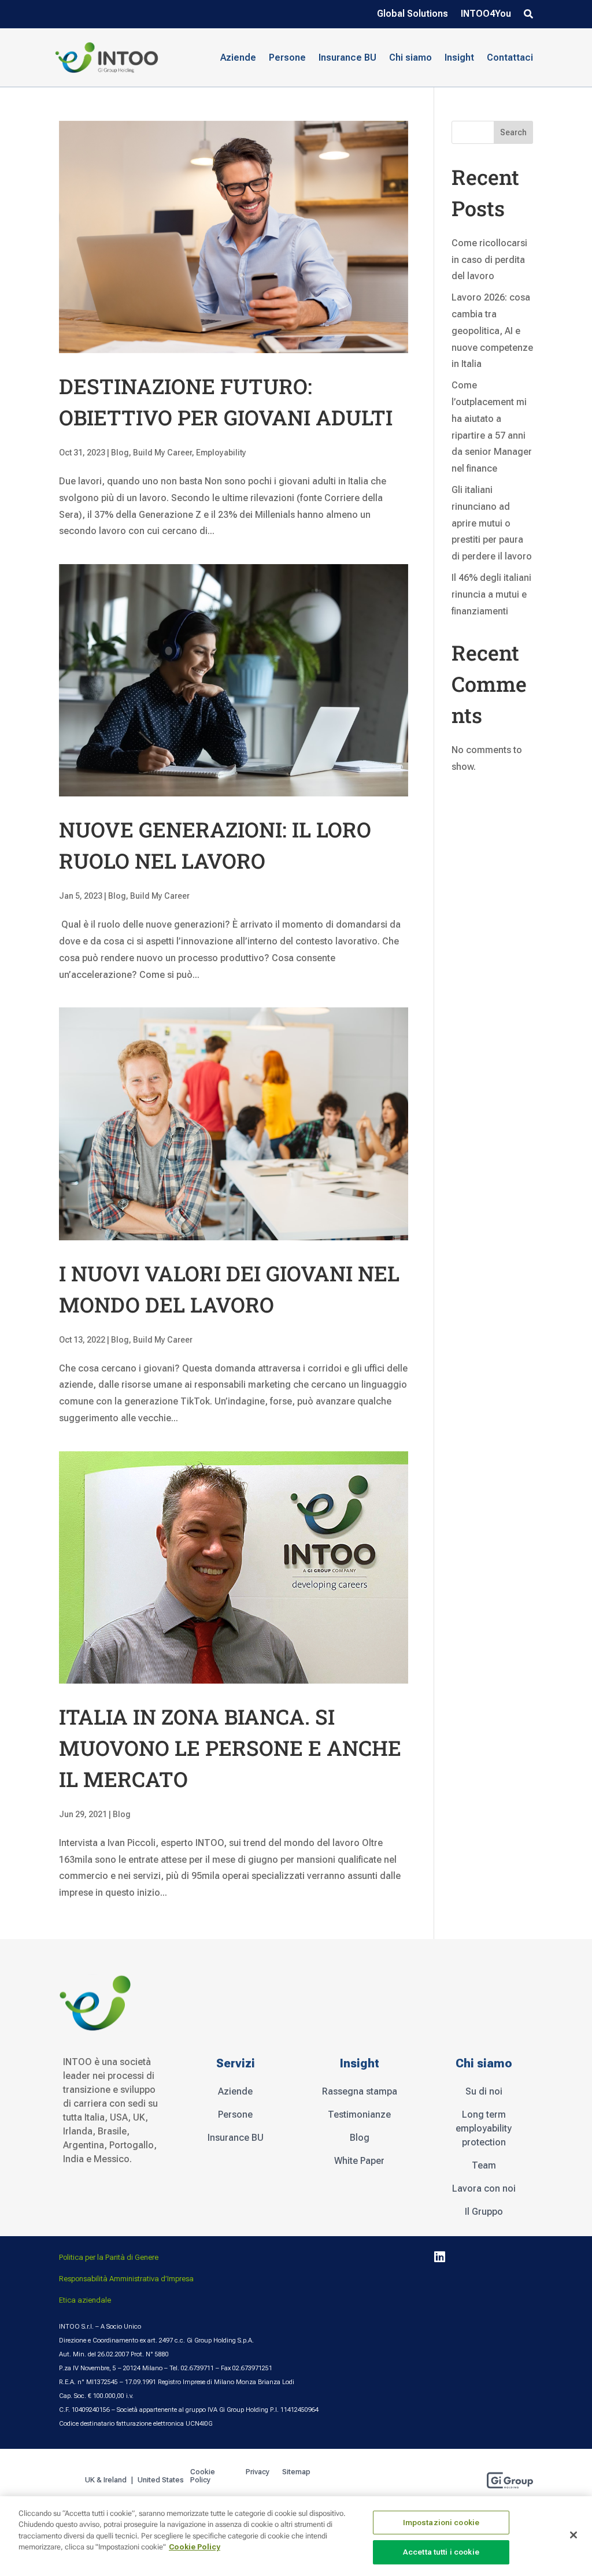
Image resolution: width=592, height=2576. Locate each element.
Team (484, 2165)
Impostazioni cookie (441, 2523)
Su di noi (484, 2091)
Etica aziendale (85, 2300)
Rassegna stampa (360, 2091)
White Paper (359, 2161)
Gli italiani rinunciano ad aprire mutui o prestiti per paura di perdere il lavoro (492, 523)
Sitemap (296, 2472)
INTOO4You (486, 14)
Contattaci (510, 58)
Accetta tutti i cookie (441, 2552)
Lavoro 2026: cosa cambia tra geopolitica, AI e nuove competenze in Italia (492, 331)
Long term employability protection (484, 2128)
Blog (120, 453)
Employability (221, 453)
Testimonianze (359, 2114)
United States (162, 2480)
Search (513, 132)
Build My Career (162, 453)
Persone (235, 2114)
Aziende (235, 2091)
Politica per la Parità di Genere (109, 2257)
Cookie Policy (203, 2476)
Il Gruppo (484, 2212)
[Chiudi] (573, 2535)
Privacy (258, 2472)
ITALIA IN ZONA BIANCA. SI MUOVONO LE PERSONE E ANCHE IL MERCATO (230, 1748)
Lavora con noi (484, 2188)
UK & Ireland (106, 2480)
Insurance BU (347, 58)
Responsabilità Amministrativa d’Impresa (126, 2279)
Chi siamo (410, 58)
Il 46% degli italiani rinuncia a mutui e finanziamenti (491, 594)
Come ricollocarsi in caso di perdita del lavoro (489, 260)
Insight (459, 58)
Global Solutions (412, 14)
